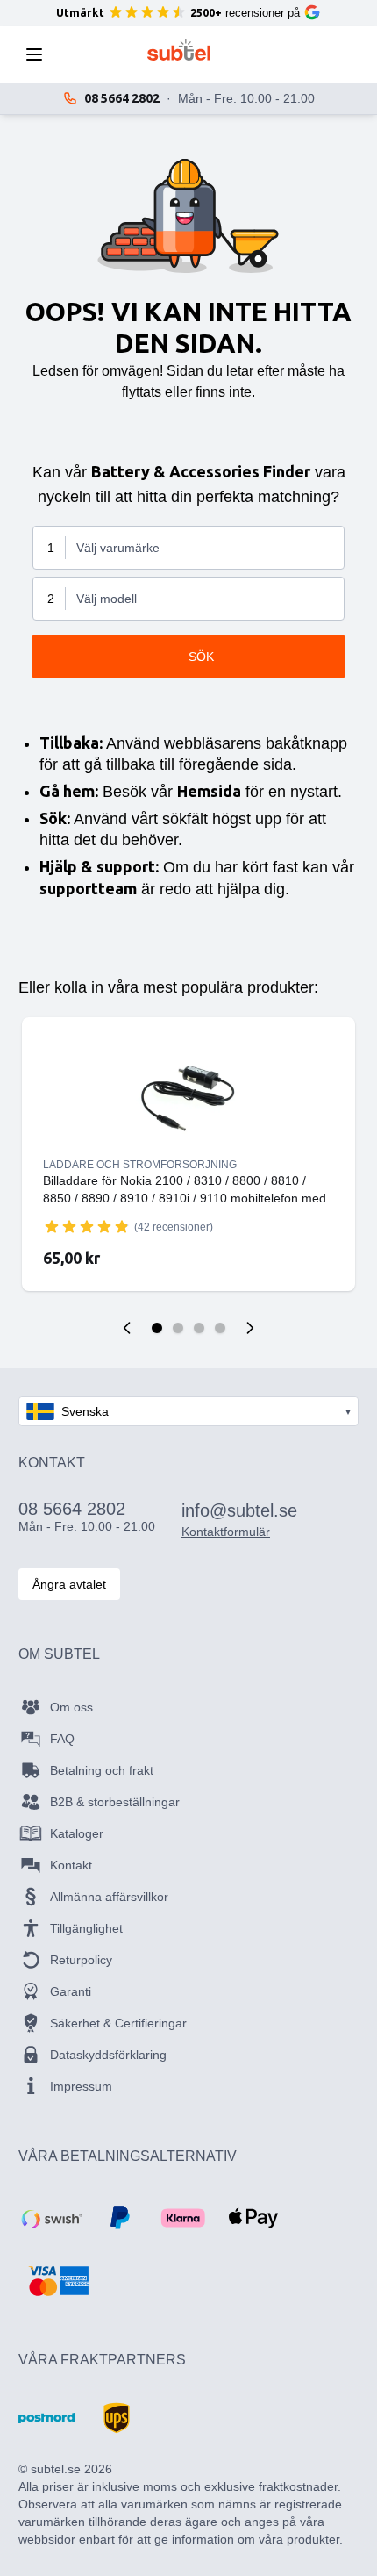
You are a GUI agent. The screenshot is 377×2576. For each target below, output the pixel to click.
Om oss (71, 1707)
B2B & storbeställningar (115, 1802)
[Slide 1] (157, 1328)
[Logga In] (271, 54)
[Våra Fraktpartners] (46, 2418)
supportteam (88, 888)
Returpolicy (81, 1960)
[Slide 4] (220, 1328)
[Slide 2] (178, 1328)
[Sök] (87, 54)
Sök (201, 657)
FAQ (62, 1739)
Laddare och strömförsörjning (140, 1165)
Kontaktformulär (226, 1532)
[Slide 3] (199, 1328)
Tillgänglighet (86, 1928)
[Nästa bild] (250, 1328)
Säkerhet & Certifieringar (118, 2023)
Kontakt (71, 1865)
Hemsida (209, 791)
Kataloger (77, 1833)
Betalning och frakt (102, 1770)
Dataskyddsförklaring (108, 2055)
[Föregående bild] (127, 1328)
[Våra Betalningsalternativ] (50, 2218)
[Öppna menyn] (39, 54)
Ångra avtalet (69, 1584)
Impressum (81, 2086)
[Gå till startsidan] (179, 50)
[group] (87, 1226)
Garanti (71, 1991)
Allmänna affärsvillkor (109, 1897)
